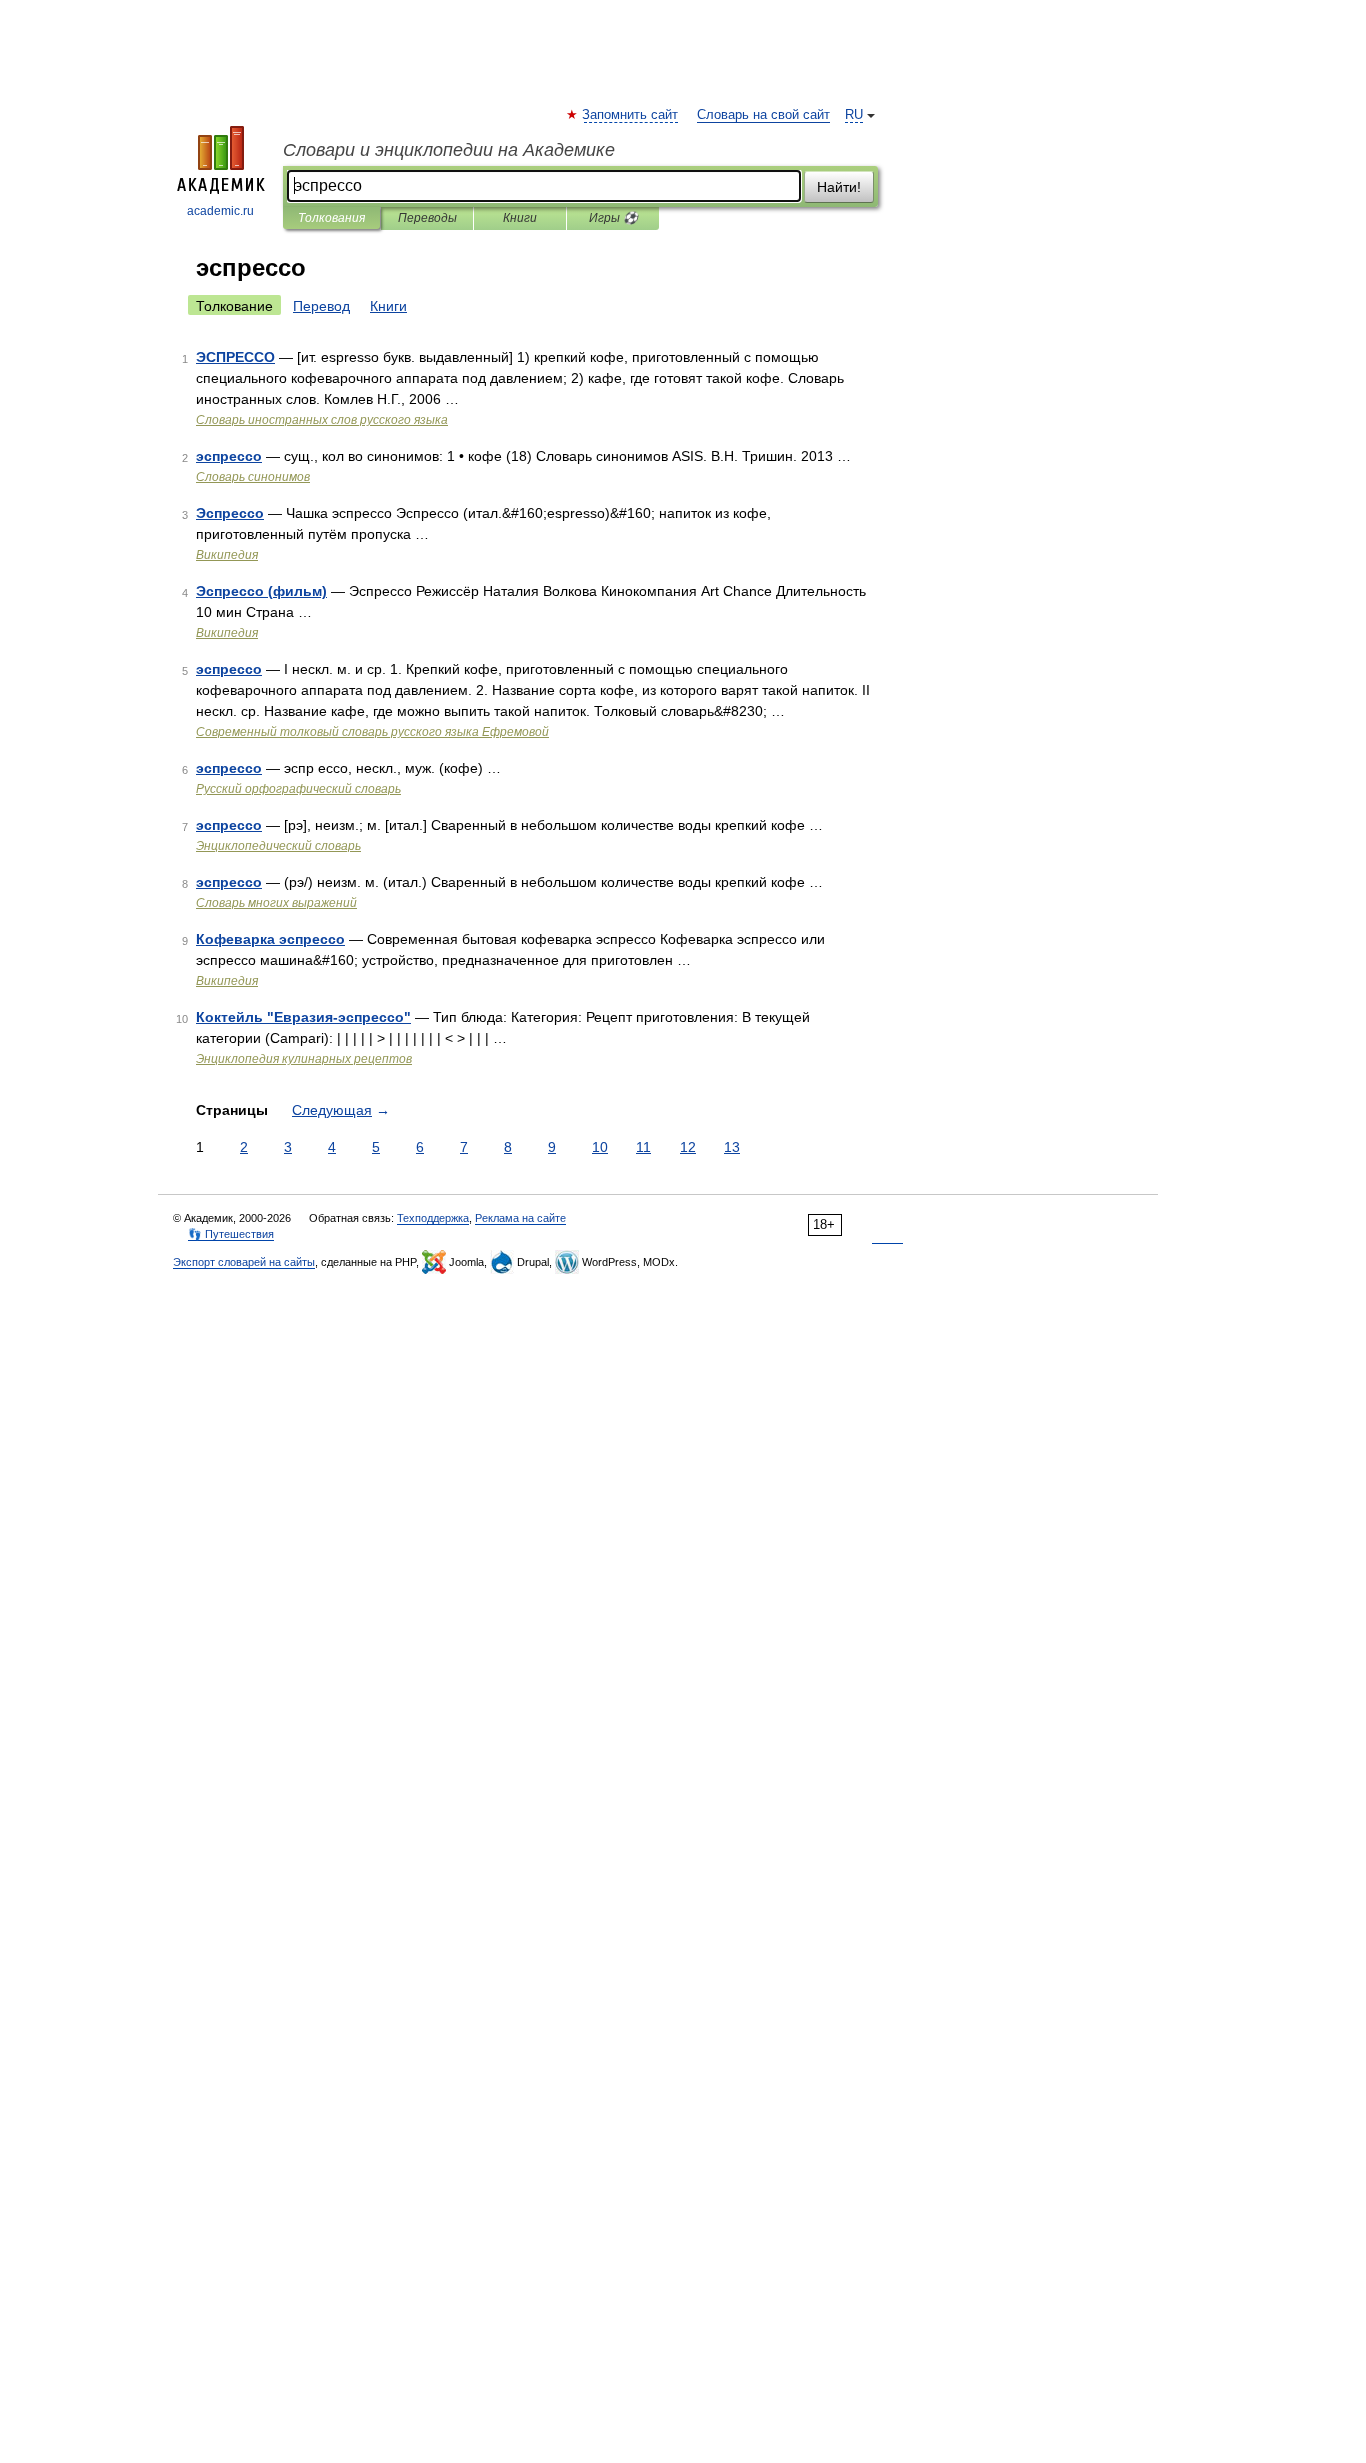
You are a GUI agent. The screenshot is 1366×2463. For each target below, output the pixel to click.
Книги (520, 218)
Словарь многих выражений (276, 903)
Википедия (227, 555)
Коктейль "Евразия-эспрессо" (303, 1017)
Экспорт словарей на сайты (244, 1262)
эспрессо (229, 456)
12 (688, 1147)
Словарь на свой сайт (763, 115)
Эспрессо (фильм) (261, 591)
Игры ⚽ (613, 218)
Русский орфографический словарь (298, 789)
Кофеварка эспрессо (270, 939)
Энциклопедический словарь (278, 846)
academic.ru (220, 211)
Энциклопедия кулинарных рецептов (304, 1059)
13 (732, 1147)
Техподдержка (433, 1218)
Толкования (331, 218)
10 (600, 1147)
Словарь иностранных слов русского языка (322, 420)
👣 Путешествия (231, 1234)
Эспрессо (230, 513)
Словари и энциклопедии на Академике (449, 150)
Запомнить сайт (631, 115)
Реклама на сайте (520, 1218)
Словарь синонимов (253, 477)
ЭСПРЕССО (235, 357)
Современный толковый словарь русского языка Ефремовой (372, 732)
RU (854, 115)
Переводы (427, 218)
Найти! (839, 187)
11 (643, 1147)
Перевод (321, 306)
